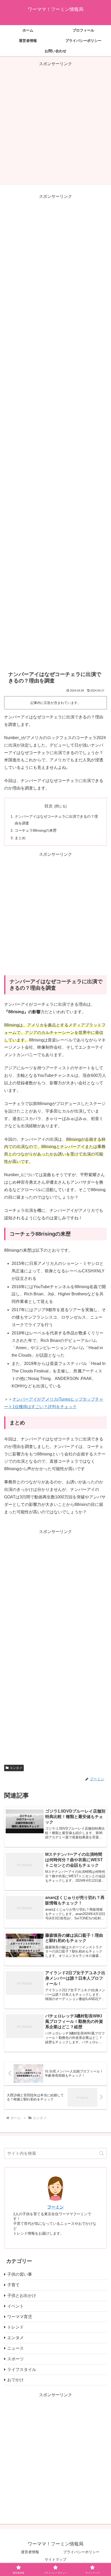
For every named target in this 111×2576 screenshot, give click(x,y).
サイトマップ (55, 2559)
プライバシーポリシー (81, 2552)
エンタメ (16, 1768)
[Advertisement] (55, 123)
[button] (102, 2153)
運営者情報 (30, 2552)
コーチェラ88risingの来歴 (36, 830)
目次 (49, 806)
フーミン (55, 2207)
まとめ (20, 838)
